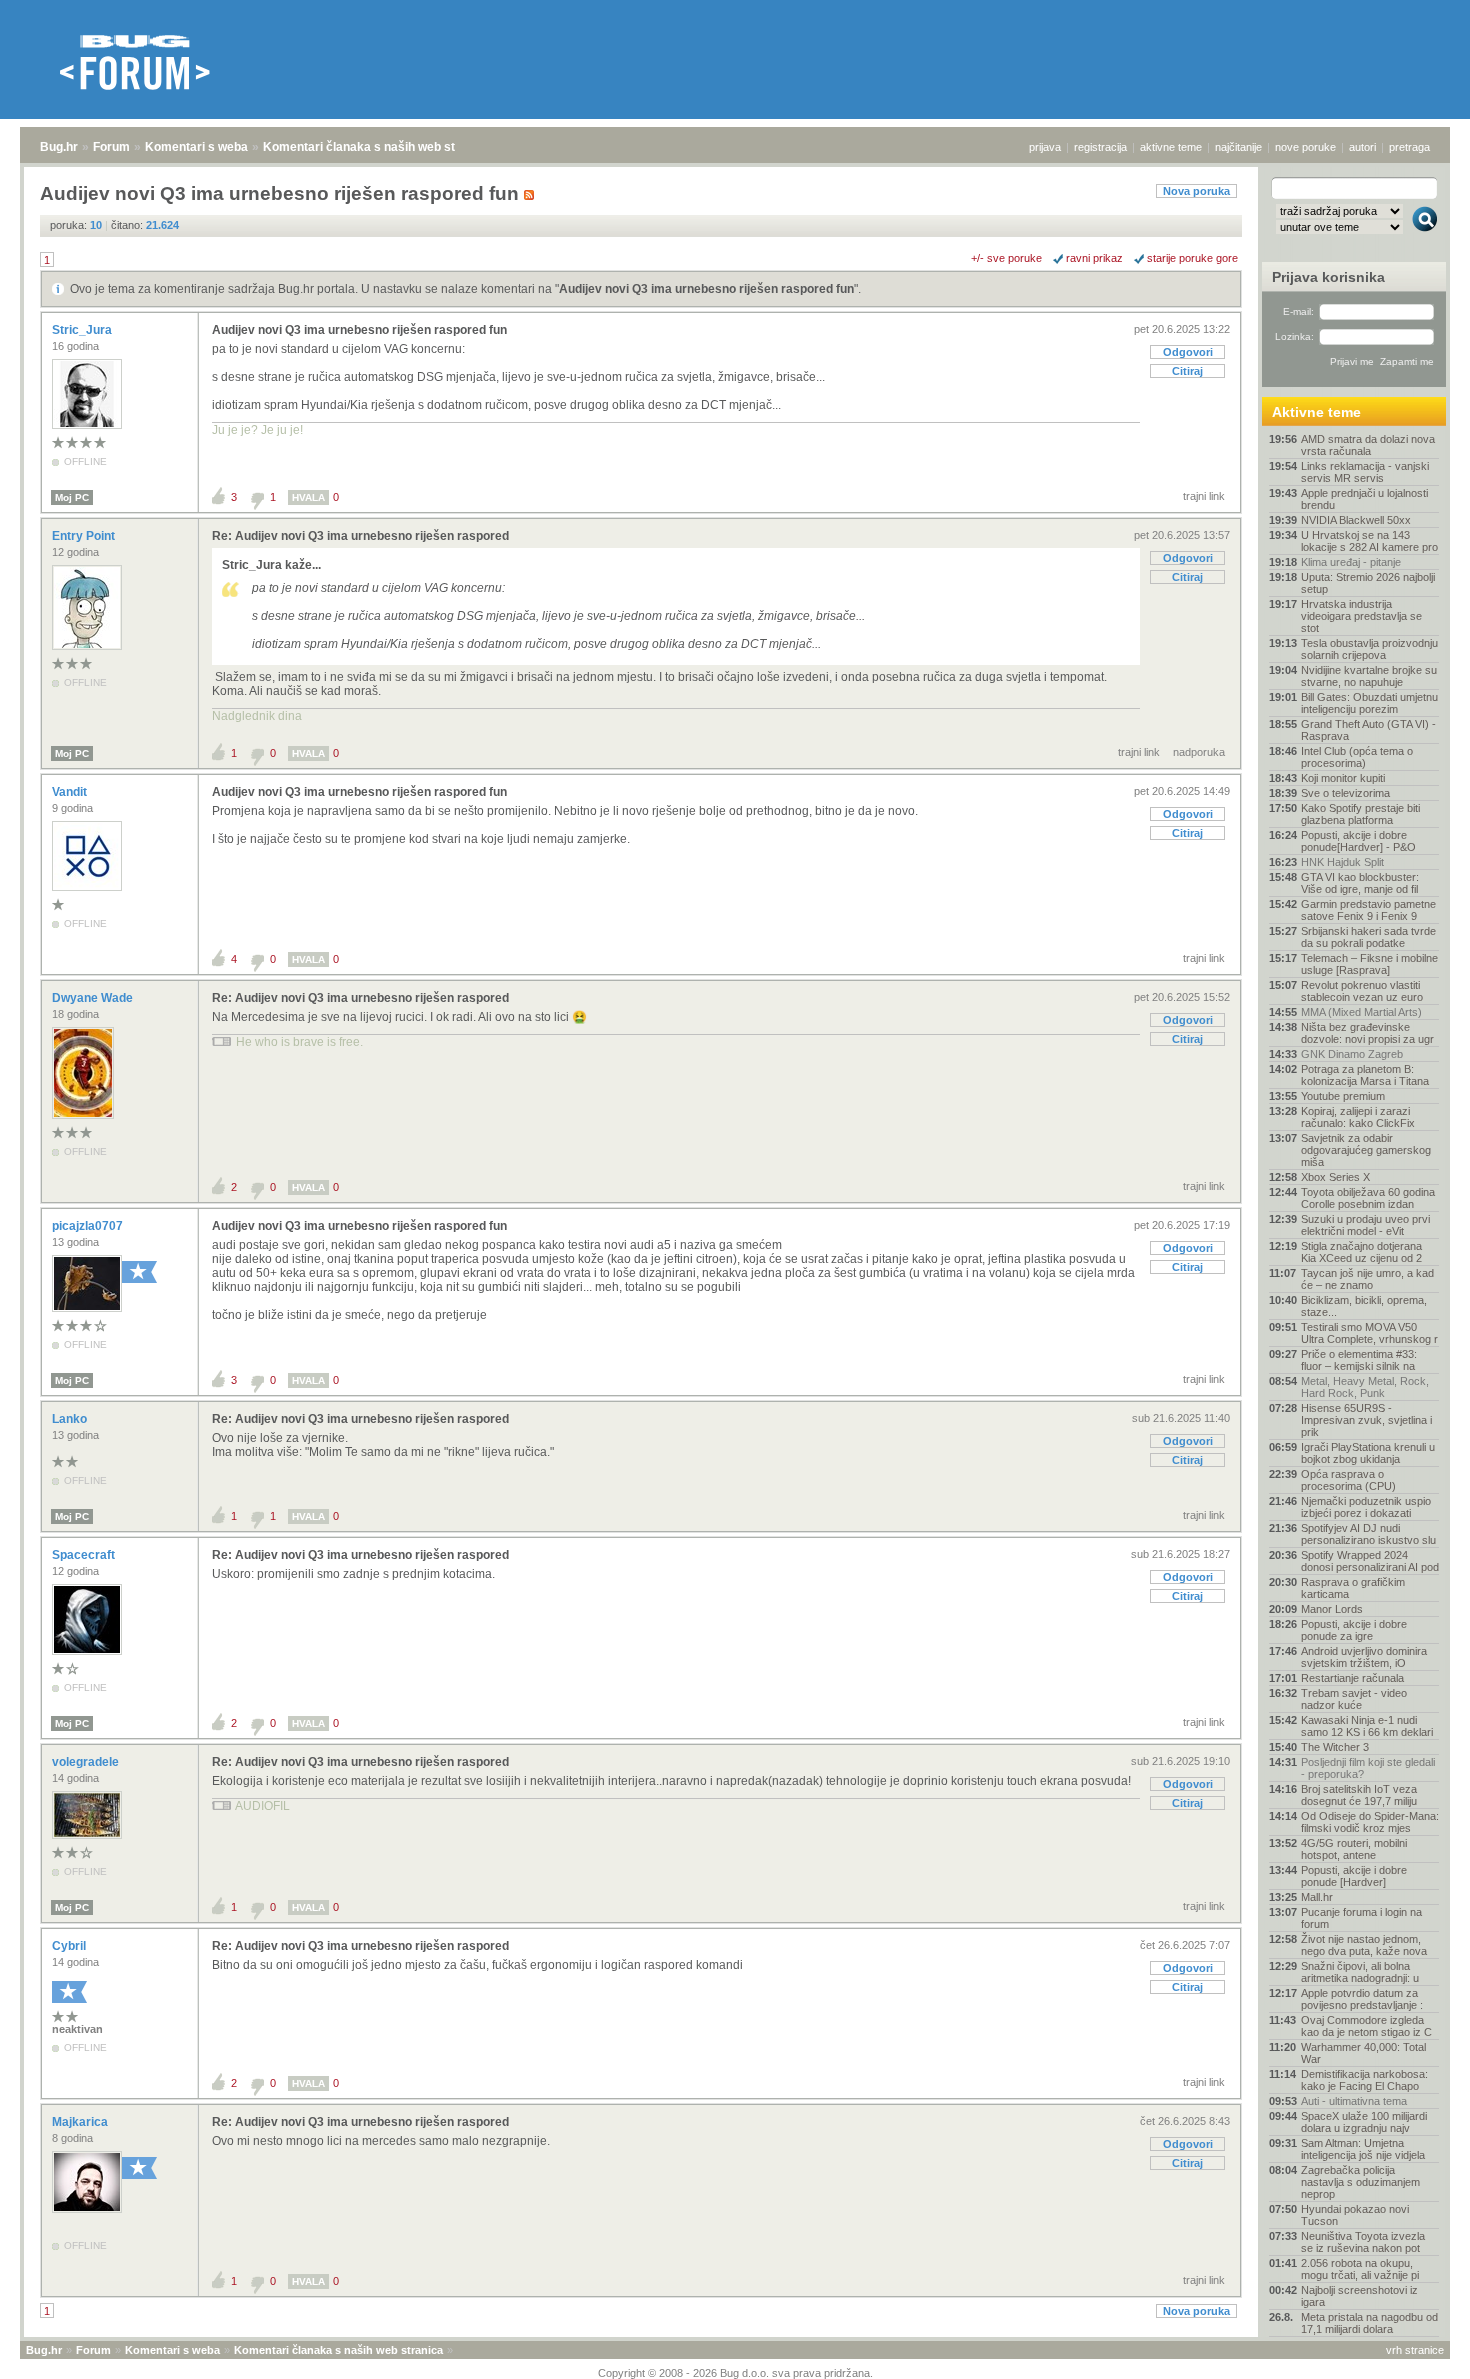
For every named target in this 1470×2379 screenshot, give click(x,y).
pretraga (1409, 147)
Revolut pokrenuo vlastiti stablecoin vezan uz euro (1362, 991)
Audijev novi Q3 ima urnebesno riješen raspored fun (706, 289)
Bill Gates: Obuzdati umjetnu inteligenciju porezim (1369, 703)
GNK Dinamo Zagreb (1352, 1054)
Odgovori (1188, 352)
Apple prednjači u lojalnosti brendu (1364, 499)
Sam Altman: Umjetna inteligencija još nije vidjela (1363, 2149)
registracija (1100, 147)
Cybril (70, 1946)
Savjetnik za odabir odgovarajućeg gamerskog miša (1366, 1150)
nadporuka (1199, 752)
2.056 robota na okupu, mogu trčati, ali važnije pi (1360, 2269)
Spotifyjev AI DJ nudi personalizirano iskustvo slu (1368, 1534)
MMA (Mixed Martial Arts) (1361, 1012)
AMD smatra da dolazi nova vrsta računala (1368, 445)
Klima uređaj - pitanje (1351, 562)
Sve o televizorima (1345, 793)
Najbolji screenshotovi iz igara (1359, 2296)
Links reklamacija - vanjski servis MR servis (1365, 472)
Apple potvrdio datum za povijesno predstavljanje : (1362, 1999)
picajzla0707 (89, 1226)
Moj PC (72, 497)
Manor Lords (1332, 1609)
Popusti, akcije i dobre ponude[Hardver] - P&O (1358, 841)
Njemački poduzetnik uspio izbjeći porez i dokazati (1366, 1507)
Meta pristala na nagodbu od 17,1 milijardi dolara (1369, 2323)
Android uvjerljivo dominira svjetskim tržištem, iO (1364, 1657)
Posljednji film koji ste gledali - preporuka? (1368, 1768)
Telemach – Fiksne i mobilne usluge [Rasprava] (1369, 964)
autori (1362, 147)
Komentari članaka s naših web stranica (377, 147)
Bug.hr (59, 147)
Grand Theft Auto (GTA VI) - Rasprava (1368, 730)
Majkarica (81, 2122)
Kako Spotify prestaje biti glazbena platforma (1360, 814)
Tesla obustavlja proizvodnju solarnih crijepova (1369, 649)
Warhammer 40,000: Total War (1363, 2053)
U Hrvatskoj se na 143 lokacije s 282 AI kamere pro (1369, 541)
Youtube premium (1343, 1096)
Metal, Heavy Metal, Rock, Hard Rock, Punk (1365, 1387)
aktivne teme (1171, 147)
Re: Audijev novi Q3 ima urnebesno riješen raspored (360, 536)
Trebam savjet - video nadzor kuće (1354, 1699)
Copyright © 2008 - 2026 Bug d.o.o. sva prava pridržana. (735, 2373)
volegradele (87, 1762)
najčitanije (1238, 147)
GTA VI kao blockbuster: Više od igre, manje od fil (1360, 883)
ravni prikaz (1094, 258)
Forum (111, 147)
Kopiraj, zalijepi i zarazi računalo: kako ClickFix (1358, 1117)
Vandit (71, 792)
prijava (1045, 147)
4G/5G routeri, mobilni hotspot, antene (1354, 1849)
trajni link (1204, 496)
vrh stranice (1415, 2350)
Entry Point (85, 536)
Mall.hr (1317, 1897)
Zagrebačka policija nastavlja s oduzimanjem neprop (1360, 2182)
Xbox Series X (1335, 1177)
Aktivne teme (1316, 412)
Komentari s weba (196, 147)
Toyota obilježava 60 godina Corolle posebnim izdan (1368, 1198)
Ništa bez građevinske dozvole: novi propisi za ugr (1367, 1033)
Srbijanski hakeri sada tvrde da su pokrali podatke (1368, 937)
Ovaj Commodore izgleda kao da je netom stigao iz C (1366, 2026)
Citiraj (1187, 371)
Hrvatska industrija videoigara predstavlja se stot (1361, 616)
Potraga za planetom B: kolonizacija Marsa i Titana (1365, 1075)
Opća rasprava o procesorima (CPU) (1348, 1480)
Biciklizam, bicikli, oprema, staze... (1364, 1306)
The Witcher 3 (1335, 1747)
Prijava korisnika (1328, 277)
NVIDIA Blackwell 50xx (1356, 520)
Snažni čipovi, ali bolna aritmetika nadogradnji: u (1360, 1972)
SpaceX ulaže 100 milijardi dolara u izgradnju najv (1364, 2122)
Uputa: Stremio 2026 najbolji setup (1368, 583)
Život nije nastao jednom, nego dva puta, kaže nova (1364, 1945)
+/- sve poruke (1006, 258)
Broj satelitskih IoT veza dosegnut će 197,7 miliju (1359, 1795)
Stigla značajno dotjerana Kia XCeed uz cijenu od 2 (1361, 1252)
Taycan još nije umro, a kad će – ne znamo (1367, 1279)
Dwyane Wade (94, 998)
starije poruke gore (1192, 258)
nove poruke (1305, 147)
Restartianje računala (1352, 1678)
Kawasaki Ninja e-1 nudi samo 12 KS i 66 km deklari (1367, 1726)
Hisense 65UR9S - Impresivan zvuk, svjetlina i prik (1366, 1420)
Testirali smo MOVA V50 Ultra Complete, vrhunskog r (1369, 1333)
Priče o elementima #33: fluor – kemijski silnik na (1359, 1360)
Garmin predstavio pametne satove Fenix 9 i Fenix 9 (1368, 910)
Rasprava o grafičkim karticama (1353, 1588)
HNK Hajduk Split (1342, 862)
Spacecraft (85, 1555)
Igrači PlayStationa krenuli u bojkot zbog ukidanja (1368, 1453)
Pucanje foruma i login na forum (1361, 1918)
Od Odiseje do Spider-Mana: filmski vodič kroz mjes (1370, 1822)
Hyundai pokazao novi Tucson (1355, 2215)
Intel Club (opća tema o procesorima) (1357, 757)
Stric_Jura (83, 330)
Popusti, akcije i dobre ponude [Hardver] (1354, 1876)
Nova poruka (1196, 191)
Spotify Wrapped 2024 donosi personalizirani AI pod (1370, 1561)
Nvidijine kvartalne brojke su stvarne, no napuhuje (1369, 676)
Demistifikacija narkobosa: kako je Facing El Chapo (1364, 2080)
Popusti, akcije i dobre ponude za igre (1354, 1630)
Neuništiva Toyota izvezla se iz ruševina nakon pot (1363, 2242)
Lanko (71, 1419)
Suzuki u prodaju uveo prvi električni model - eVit (1365, 1225)
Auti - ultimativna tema (1354, 2101)
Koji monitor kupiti (1343, 778)
